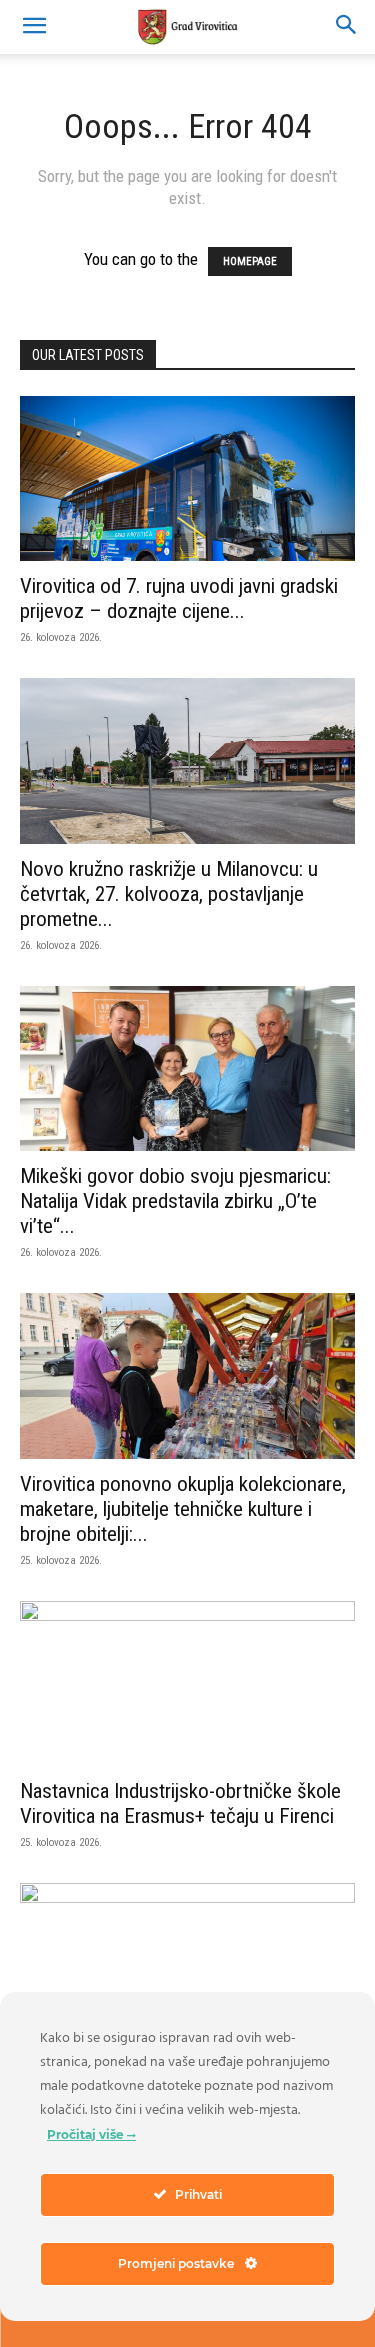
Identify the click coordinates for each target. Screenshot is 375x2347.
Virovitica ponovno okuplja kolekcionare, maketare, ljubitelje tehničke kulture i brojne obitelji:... (183, 1509)
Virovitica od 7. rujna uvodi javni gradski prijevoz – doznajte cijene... (179, 598)
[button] (347, 27)
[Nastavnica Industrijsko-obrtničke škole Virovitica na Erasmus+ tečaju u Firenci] (187, 1683)
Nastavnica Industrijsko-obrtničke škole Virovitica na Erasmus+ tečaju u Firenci (180, 1803)
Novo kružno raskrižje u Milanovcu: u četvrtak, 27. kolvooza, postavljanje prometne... (169, 894)
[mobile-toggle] (34, 27)
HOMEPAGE (250, 261)
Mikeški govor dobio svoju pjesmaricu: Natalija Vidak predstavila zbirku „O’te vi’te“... (175, 1201)
